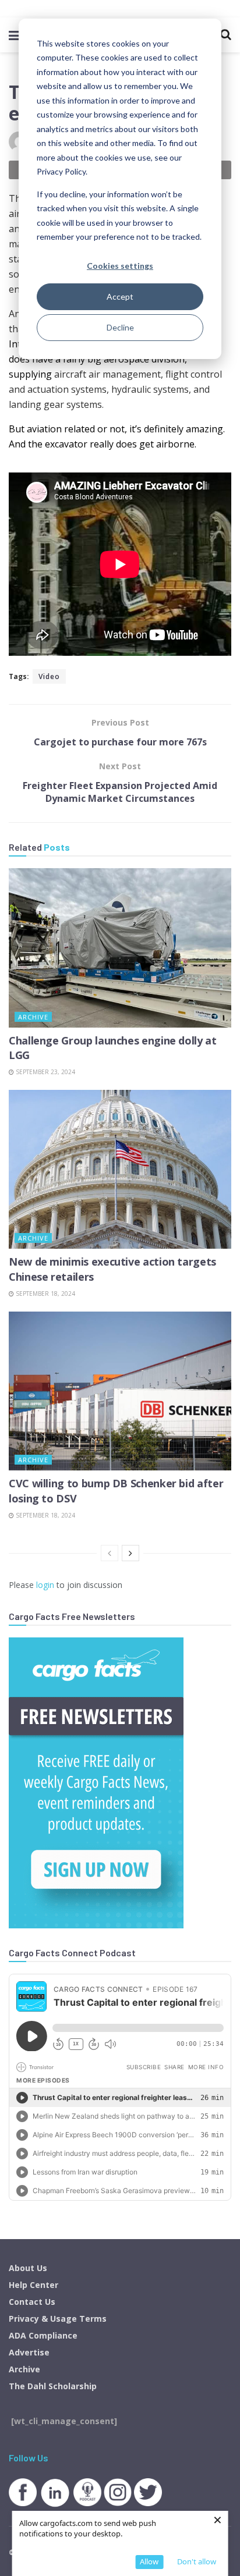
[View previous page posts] (110, 1553)
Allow (149, 2561)
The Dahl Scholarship (53, 2386)
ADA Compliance (43, 2335)
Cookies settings (120, 266)
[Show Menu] (14, 35)
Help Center (33, 2285)
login (45, 1585)
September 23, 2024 (45, 1072)
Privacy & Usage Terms (58, 2319)
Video (49, 676)
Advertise (29, 2352)
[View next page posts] (130, 1553)
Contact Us (32, 2302)
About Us (28, 2268)
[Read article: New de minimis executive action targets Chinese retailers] (120, 1169)
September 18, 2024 (45, 1294)
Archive (33, 1017)
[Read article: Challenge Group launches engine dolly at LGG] (120, 948)
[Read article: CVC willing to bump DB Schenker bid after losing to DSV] (120, 1391)
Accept (120, 296)
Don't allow (197, 2561)
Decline (120, 327)
